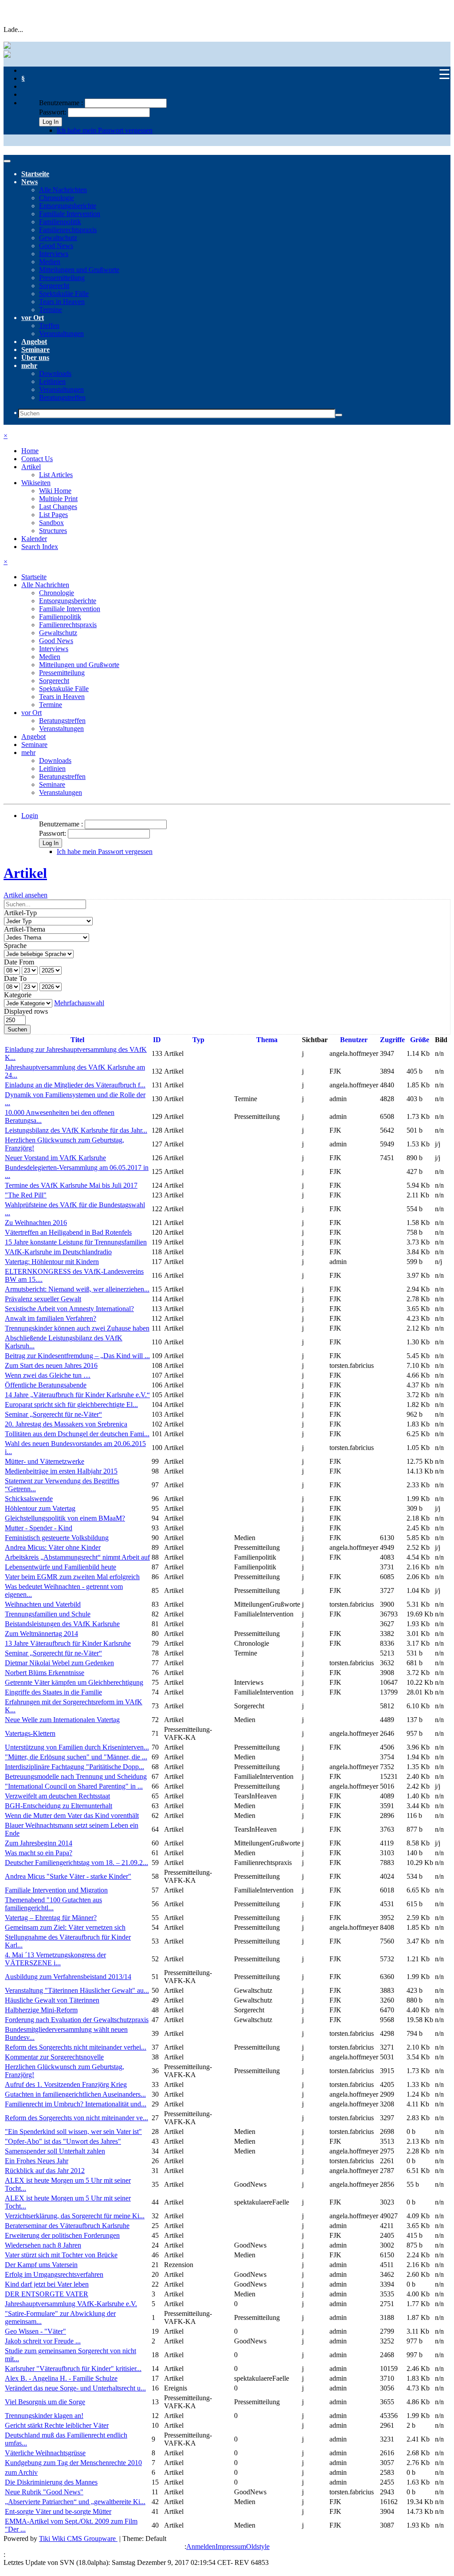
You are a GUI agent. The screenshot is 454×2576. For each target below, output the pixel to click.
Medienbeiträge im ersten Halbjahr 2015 (61, 1471)
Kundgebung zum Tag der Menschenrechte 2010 (73, 2463)
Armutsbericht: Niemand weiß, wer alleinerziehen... (77, 1289)
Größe (420, 1040)
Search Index (40, 547)
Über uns (35, 358)
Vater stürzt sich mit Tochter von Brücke (61, 2255)
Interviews (54, 254)
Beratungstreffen (62, 397)
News (29, 182)
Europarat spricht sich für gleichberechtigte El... (71, 1405)
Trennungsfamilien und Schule (48, 1614)
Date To (15, 978)
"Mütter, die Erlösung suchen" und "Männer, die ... (76, 1757)
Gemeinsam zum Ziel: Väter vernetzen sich (65, 1927)
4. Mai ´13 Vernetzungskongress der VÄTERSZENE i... (55, 1959)
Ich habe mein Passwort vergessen (105, 130)
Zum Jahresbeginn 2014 (39, 1843)
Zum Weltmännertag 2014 (41, 1634)
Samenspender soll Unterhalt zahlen (55, 2151)
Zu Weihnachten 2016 (36, 1223)
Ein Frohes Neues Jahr (37, 2161)
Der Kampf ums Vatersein (41, 2265)
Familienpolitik (60, 222)
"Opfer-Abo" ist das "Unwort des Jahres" (63, 2141)
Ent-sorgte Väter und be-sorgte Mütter (58, 2511)
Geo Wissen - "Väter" (35, 2331)
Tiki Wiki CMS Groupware (78, 2538)
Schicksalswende (29, 1499)
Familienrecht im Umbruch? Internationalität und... (76, 2104)
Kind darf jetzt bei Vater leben (47, 2284)
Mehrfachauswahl (79, 1003)
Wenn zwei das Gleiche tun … (48, 1375)
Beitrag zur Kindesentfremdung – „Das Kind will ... (77, 1356)
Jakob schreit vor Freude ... (43, 2341)
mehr (29, 365)
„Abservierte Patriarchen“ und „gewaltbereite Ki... (75, 2502)
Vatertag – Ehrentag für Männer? (51, 1918)
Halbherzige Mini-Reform (41, 2010)
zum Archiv (21, 2472)
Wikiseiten (36, 483)
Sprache (15, 946)
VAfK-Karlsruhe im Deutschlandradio (58, 1252)
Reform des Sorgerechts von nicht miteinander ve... (76, 2118)
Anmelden (201, 2546)
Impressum (231, 2546)
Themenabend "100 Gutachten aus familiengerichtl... (53, 1904)
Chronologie (57, 198)
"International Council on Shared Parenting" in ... (74, 1786)
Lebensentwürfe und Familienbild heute (61, 1567)
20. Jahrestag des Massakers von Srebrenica (66, 1424)
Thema (267, 1040)
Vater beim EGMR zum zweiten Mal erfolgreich (72, 1577)
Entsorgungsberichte (68, 206)
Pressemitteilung (62, 278)
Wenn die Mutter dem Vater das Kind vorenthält (72, 1815)
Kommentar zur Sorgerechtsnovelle (54, 2057)
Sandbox (51, 523)
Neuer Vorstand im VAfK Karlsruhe (55, 1158)
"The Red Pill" (26, 1195)
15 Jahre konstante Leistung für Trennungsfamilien (76, 1242)
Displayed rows (26, 1011)
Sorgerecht (54, 286)
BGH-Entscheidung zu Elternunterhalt (59, 1806)
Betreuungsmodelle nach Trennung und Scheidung (76, 1776)
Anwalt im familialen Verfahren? (51, 1318)
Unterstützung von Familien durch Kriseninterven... (77, 1747)
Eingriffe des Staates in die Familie (53, 1692)
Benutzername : (62, 103)
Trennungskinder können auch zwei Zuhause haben (77, 1328)
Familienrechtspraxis (68, 230)
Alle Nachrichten (63, 190)
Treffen (49, 326)
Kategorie (18, 995)
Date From (19, 962)
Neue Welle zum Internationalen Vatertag (62, 1720)
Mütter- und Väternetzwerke (45, 1461)
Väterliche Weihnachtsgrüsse (45, 2453)
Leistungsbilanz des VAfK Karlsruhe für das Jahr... (76, 1130)
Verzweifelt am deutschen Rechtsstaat (57, 1796)
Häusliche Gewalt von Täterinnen (52, 2000)
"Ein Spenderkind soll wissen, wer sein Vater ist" (73, 2132)
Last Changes (58, 507)
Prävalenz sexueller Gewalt (43, 1299)
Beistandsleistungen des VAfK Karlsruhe (62, 1624)
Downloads (55, 373)
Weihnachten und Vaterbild (43, 1604)
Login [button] (30, 816)
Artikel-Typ (20, 913)
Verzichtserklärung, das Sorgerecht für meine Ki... (75, 2216)
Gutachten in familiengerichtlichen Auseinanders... (75, 2094)
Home (30, 451)
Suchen (17, 1029)
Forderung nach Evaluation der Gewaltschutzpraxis (77, 2020)
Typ (198, 1040)
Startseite (35, 174)
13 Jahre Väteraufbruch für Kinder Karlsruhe (68, 1643)
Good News (56, 246)
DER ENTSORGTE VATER (47, 2294)
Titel (77, 1040)
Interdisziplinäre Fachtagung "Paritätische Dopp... (74, 1767)
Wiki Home (55, 491)
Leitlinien (52, 381)
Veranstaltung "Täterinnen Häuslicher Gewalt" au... (77, 1990)
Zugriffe (392, 1040)
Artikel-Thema (25, 929)
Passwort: (53, 112)
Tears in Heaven (62, 302)
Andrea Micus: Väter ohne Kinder (53, 1547)
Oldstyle (258, 2546)
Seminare (35, 350)
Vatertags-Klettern (30, 1733)
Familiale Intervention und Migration (56, 1890)
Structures (53, 531)
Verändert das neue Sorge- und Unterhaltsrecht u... (75, 2388)
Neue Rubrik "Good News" (44, 2492)
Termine (51, 310)
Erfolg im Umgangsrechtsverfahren (54, 2274)
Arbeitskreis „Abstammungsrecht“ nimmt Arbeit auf (77, 1557)
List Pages (53, 515)
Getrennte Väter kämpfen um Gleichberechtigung (74, 1682)
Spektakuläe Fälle (64, 294)
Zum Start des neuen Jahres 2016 (51, 1365)
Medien (50, 262)
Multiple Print (58, 499)
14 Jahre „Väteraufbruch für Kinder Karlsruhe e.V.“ (77, 1395)
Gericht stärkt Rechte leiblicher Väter (57, 2425)
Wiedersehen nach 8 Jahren (43, 2245)
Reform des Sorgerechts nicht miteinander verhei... (76, 2047)
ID (157, 1040)
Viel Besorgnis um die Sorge (45, 2402)
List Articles (56, 475)
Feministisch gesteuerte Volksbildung (57, 1538)
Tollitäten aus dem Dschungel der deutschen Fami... (77, 1434)
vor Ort (33, 318)
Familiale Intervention (70, 214)
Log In (51, 122)
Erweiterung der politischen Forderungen (62, 2235)
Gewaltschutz (58, 238)
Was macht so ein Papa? (39, 1853)
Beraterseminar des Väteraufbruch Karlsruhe (67, 2226)
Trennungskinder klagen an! (44, 2416)
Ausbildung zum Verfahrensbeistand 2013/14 (68, 1977)
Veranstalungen (61, 792)
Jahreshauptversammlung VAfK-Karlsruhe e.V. (71, 2304)
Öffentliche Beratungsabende (46, 1385)
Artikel (31, 467)
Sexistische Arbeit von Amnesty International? (69, 1309)
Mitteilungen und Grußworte (79, 270)
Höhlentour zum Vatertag (40, 1508)
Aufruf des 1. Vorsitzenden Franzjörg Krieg (66, 2084)
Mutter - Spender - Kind (39, 1528)
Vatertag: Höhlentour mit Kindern (52, 1262)
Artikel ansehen (25, 895)
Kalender (34, 539)
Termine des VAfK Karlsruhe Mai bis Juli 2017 (71, 1185)
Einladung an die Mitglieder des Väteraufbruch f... (75, 1085)
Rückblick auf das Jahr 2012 (45, 2171)
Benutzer (354, 1040)
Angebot (34, 342)
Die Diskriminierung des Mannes (51, 2482)
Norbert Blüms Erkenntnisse (45, 1673)
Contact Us (37, 459)
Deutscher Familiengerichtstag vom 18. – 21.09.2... (76, 1863)
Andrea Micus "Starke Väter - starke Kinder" (68, 1876)
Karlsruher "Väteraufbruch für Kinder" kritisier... (73, 2369)
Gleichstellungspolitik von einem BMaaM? (65, 1518)
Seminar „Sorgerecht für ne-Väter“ (53, 1414)
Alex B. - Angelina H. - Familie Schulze (61, 2378)
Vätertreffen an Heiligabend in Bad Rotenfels (68, 1232)
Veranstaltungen (61, 334)
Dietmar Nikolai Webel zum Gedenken (59, 1663)
